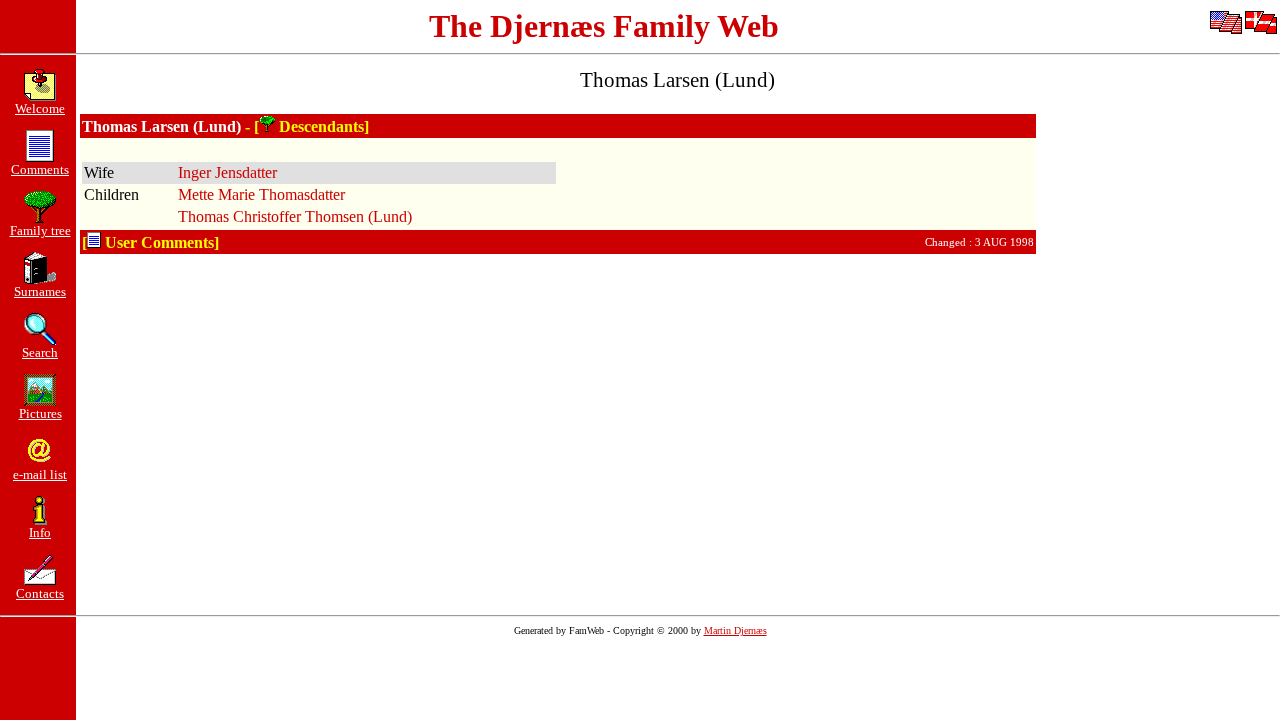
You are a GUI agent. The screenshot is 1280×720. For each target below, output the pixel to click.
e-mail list (40, 474)
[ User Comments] (150, 242)
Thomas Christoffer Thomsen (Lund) (295, 216)
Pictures (40, 413)
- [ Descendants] (307, 126)
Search (40, 352)
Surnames (40, 291)
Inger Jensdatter (227, 172)
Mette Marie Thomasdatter (261, 194)
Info (40, 532)
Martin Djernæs (735, 630)
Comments (40, 169)
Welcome (40, 108)
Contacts (40, 593)
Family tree (40, 230)
